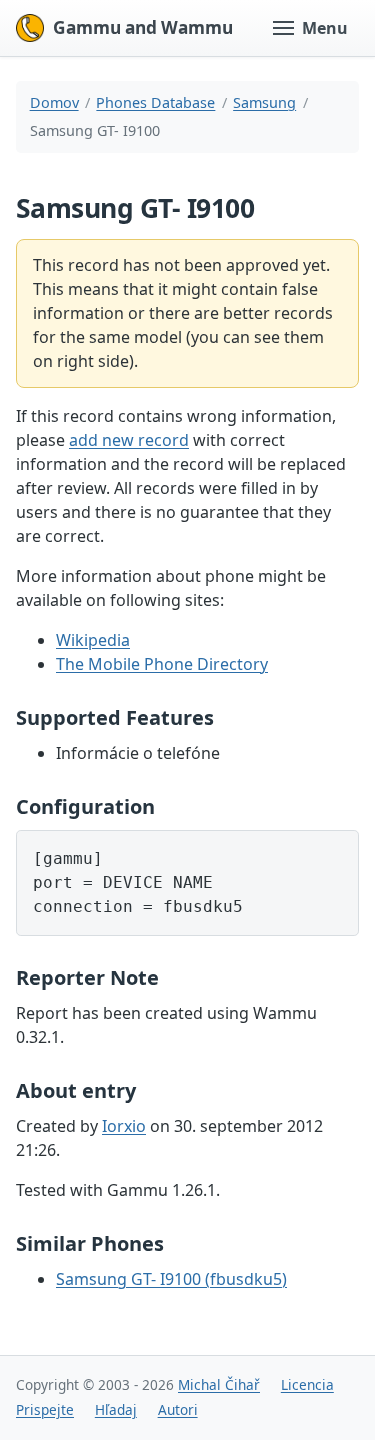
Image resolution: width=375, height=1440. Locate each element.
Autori (178, 1409)
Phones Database (155, 102)
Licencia (307, 1384)
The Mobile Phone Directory (162, 664)
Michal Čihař (219, 1384)
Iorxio (124, 1126)
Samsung (264, 102)
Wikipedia (93, 640)
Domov (54, 102)
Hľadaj (116, 1409)
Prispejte (45, 1409)
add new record (129, 440)
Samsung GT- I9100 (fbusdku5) (171, 1279)
